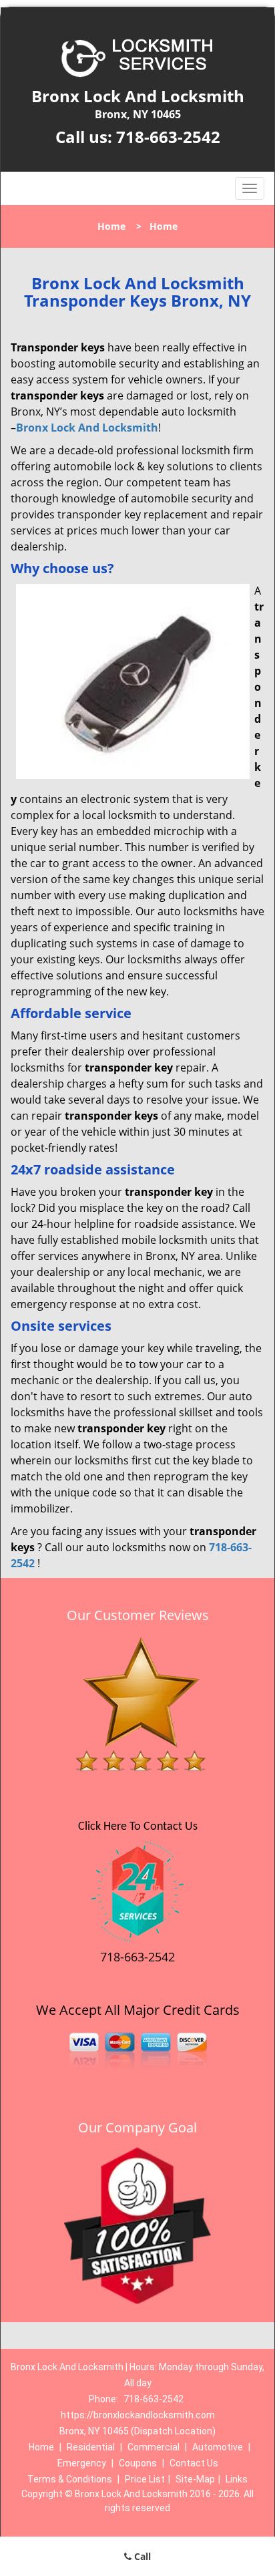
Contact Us (194, 2463)
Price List (145, 2479)
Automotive (218, 2447)
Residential (91, 2447)
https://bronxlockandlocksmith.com (138, 2415)
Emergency (82, 2463)
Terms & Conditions (70, 2479)
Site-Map (195, 2479)
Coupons (138, 2463)
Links (237, 2479)
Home (111, 226)
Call (141, 2556)
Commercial (154, 2447)
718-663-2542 (168, 137)
